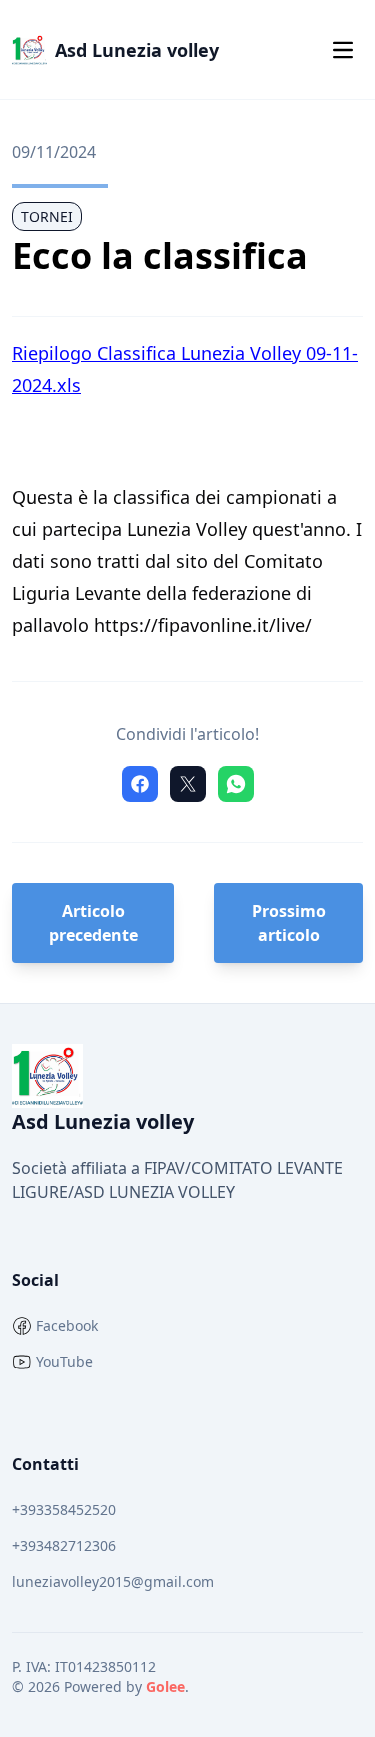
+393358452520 (64, 1509)
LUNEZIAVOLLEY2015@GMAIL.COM (113, 1581)
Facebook (67, 1325)
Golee (165, 1686)
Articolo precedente (93, 923)
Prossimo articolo (289, 923)
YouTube (64, 1361)
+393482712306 (64, 1545)
